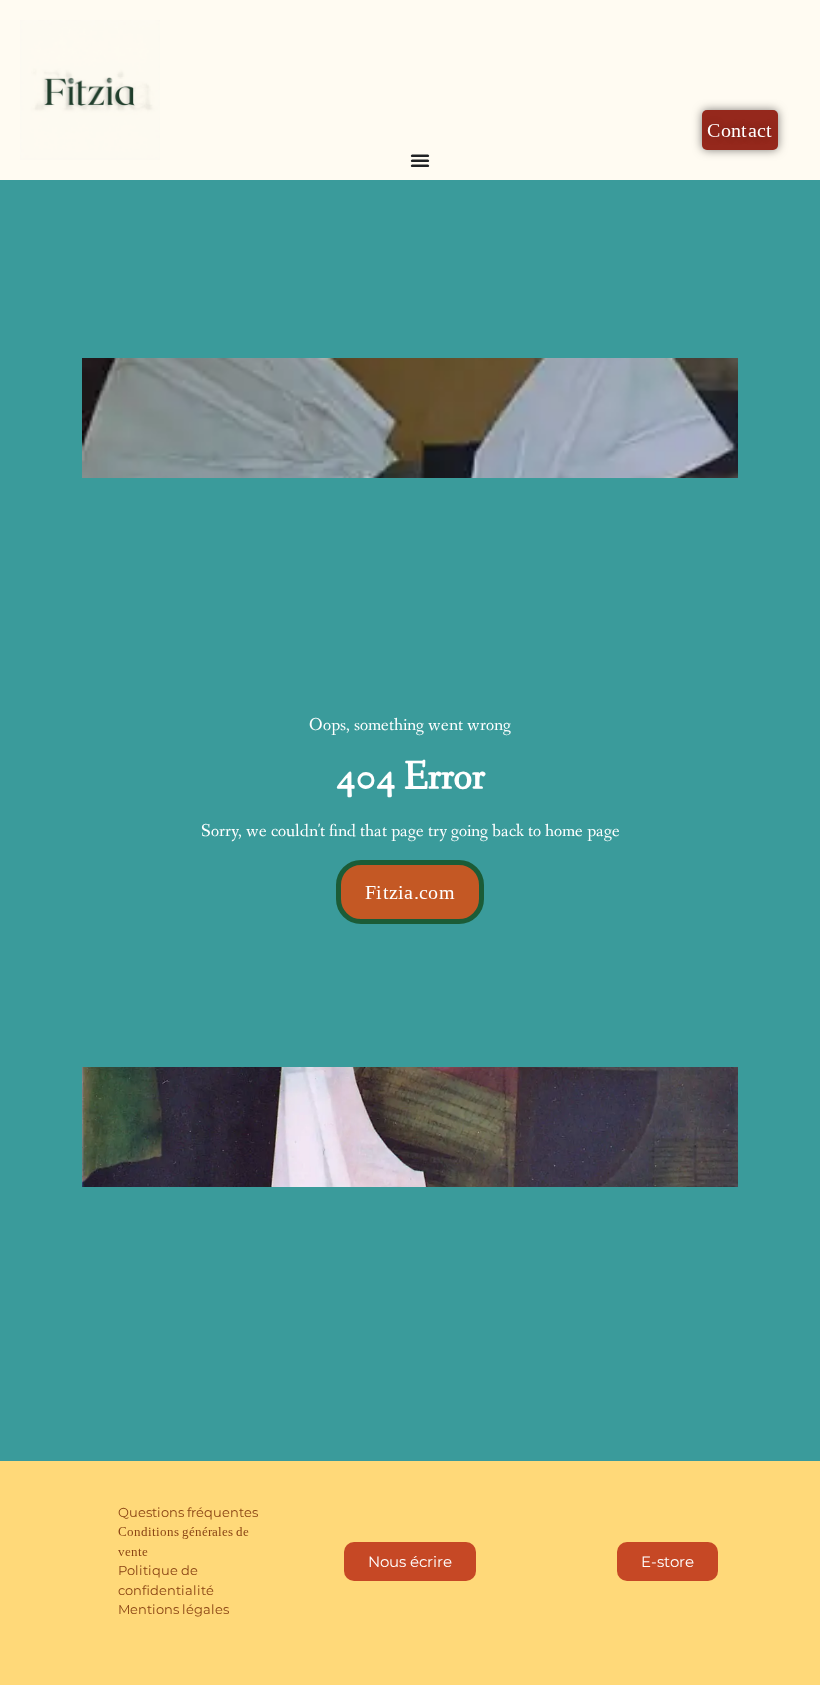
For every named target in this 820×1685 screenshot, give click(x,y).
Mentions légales (173, 1609)
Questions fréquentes (188, 1512)
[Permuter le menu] (420, 160)
